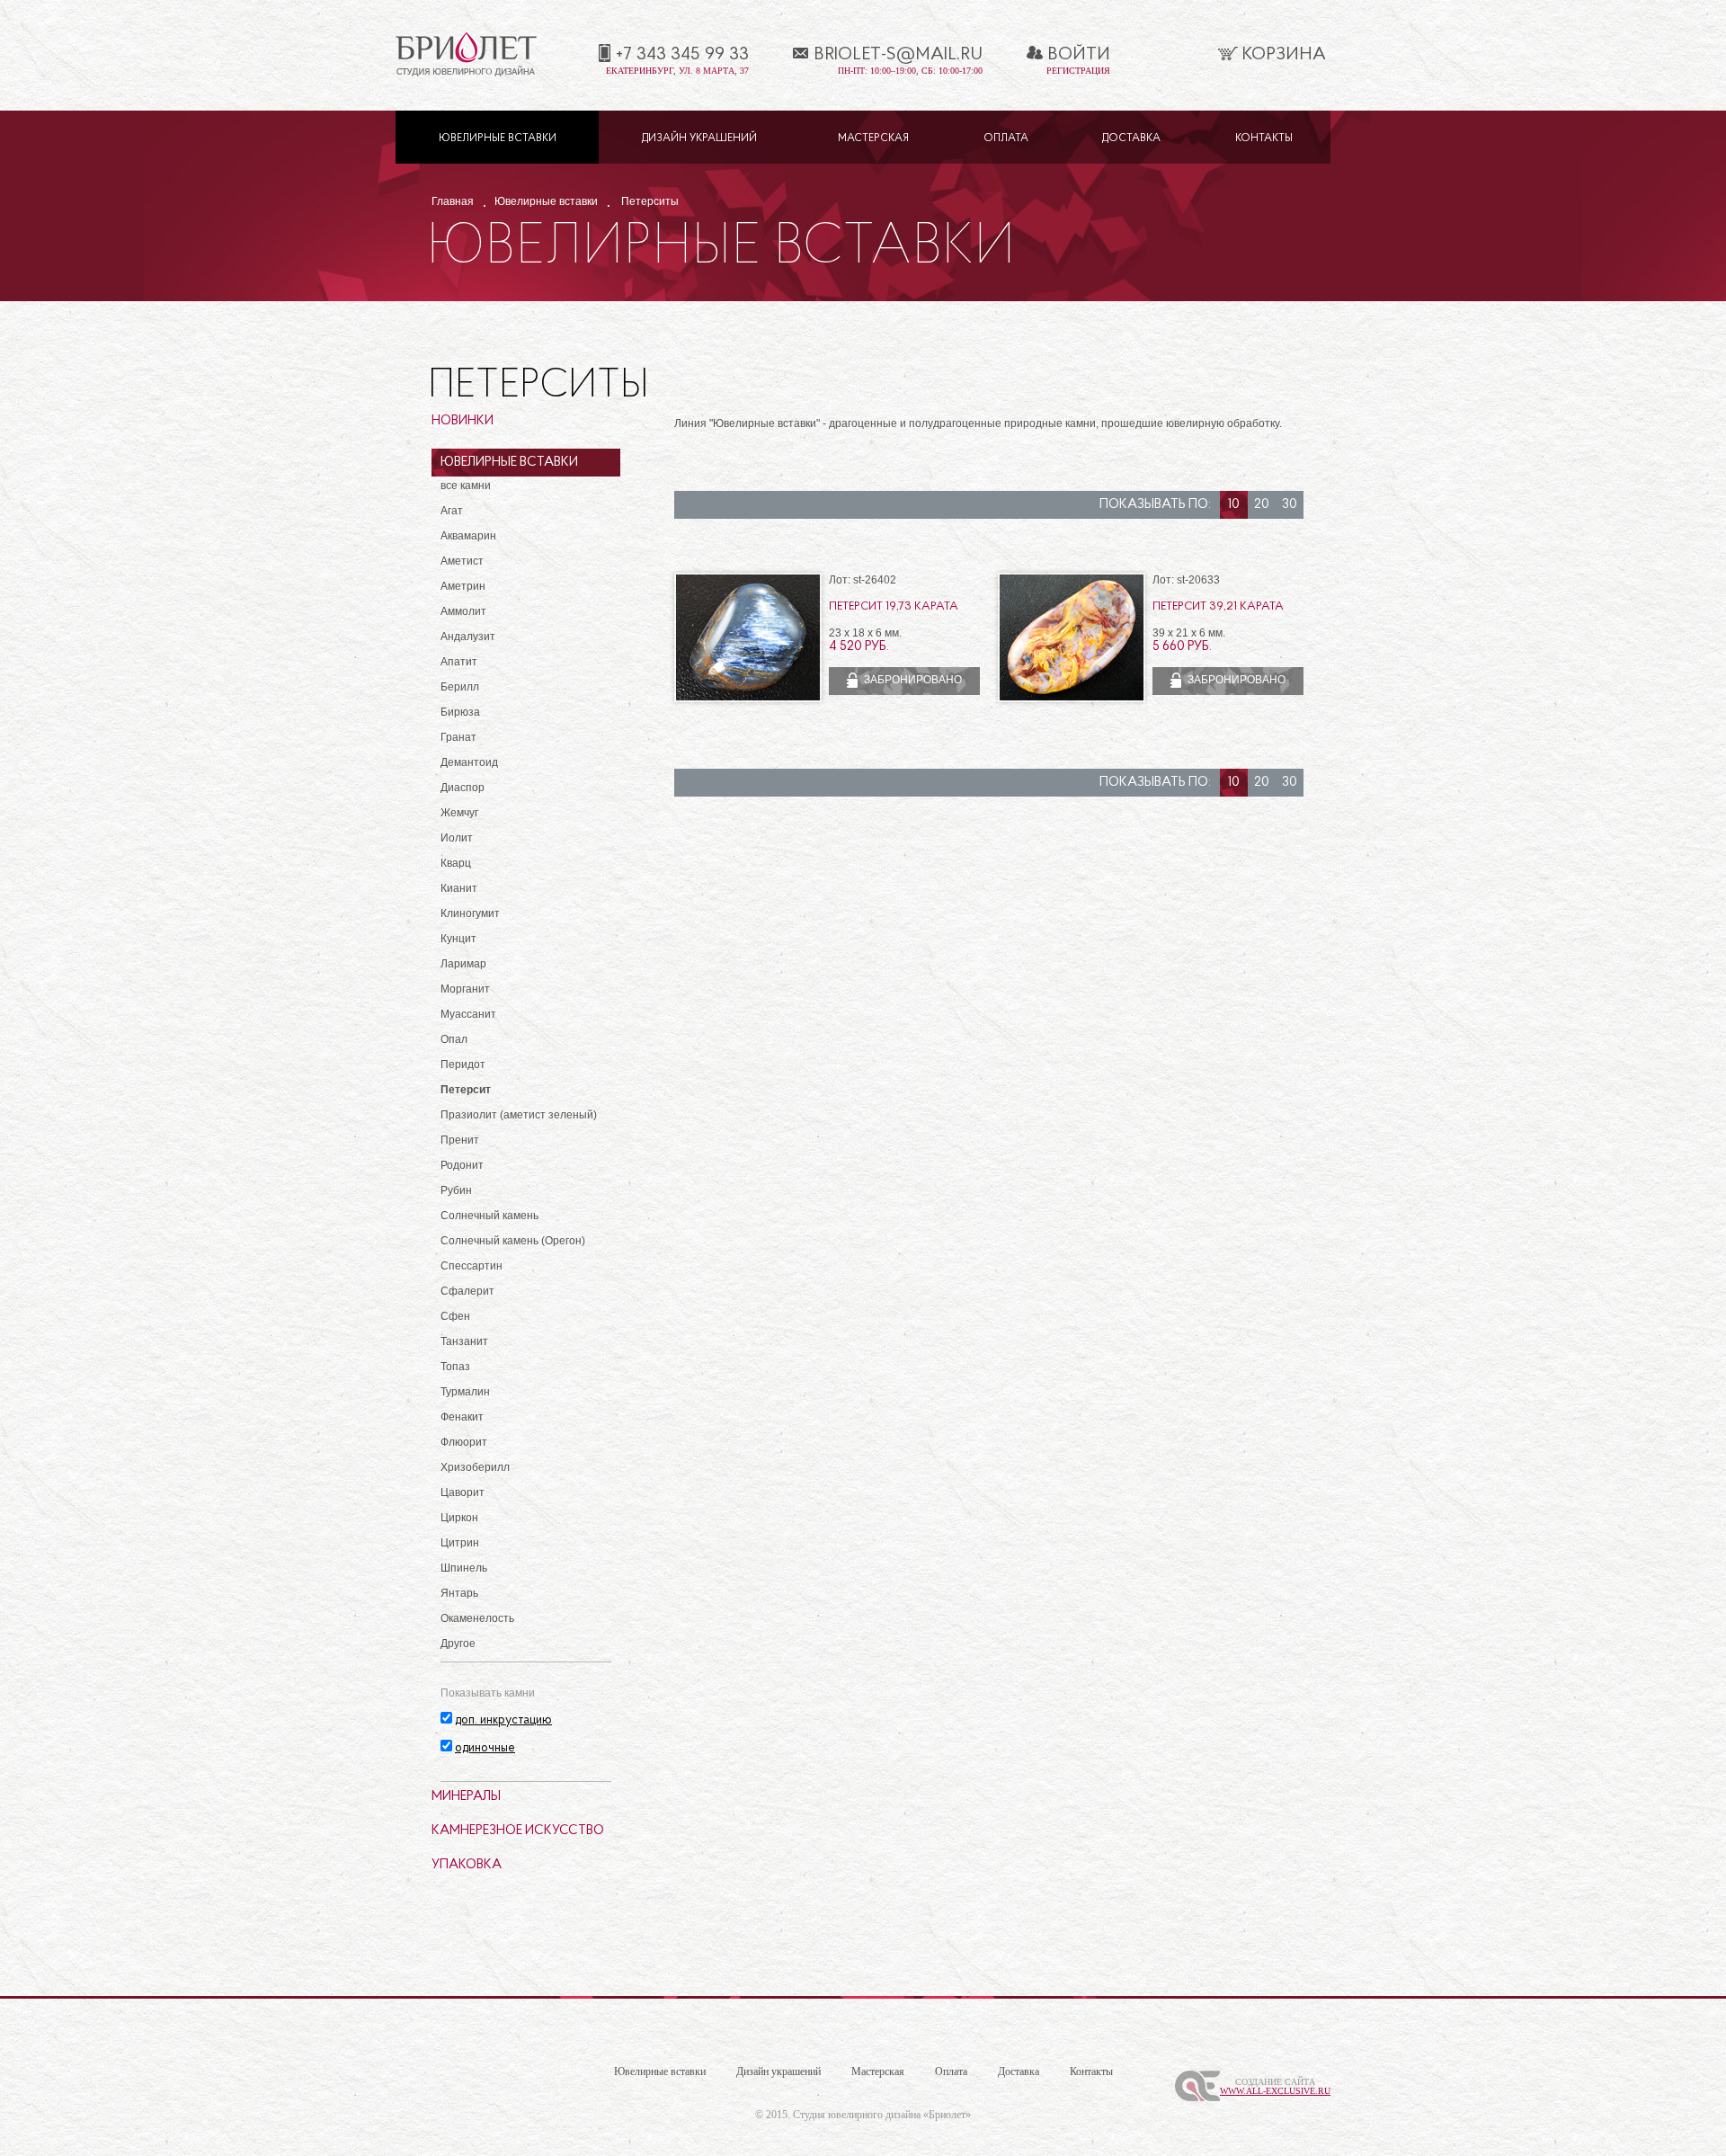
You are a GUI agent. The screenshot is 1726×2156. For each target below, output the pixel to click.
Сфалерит (467, 1291)
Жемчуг (459, 813)
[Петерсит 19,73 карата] (748, 699)
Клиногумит (470, 913)
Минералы (466, 1797)
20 (1262, 505)
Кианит (459, 888)
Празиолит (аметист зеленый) (519, 1115)
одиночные (485, 1748)
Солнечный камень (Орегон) (513, 1241)
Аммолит (463, 611)
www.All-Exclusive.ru (1275, 2091)
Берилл (460, 687)
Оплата (1006, 138)
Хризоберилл (475, 1467)
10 (1234, 505)
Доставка (1131, 138)
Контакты (1264, 138)
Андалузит (468, 637)
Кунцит (458, 939)
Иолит (457, 838)
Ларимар (463, 964)
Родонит (462, 1165)
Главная (453, 201)
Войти (1079, 55)
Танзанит (464, 1341)
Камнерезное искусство (518, 1831)
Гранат (458, 737)
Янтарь (459, 1593)
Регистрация (1078, 71)
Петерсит (466, 1090)
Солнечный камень (489, 1216)
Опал (454, 1039)
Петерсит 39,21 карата (1218, 606)
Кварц (456, 863)
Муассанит (468, 1014)
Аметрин (463, 586)
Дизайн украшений (699, 138)
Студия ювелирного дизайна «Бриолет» (882, 2115)
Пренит (460, 1140)
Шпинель (464, 1568)
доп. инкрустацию (503, 1720)
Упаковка (467, 1865)
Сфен (455, 1316)
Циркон (459, 1518)
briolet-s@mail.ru (898, 55)
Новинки (463, 421)
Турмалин (465, 1392)
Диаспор (463, 788)
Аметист (462, 561)
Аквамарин (468, 536)
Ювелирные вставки (498, 138)
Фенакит (462, 1417)
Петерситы (650, 201)
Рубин (456, 1190)
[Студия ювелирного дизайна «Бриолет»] (466, 73)
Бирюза (460, 712)
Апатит (459, 662)
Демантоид (469, 762)
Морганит (465, 989)
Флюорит (464, 1442)
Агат (452, 511)
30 (1290, 505)
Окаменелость (477, 1618)
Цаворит (463, 1492)
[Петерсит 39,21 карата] (1072, 699)
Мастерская (873, 138)
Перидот (463, 1065)
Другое (458, 1644)
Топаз (455, 1367)
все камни (466, 486)
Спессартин (472, 1266)
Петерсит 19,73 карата (894, 606)
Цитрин (460, 1543)
